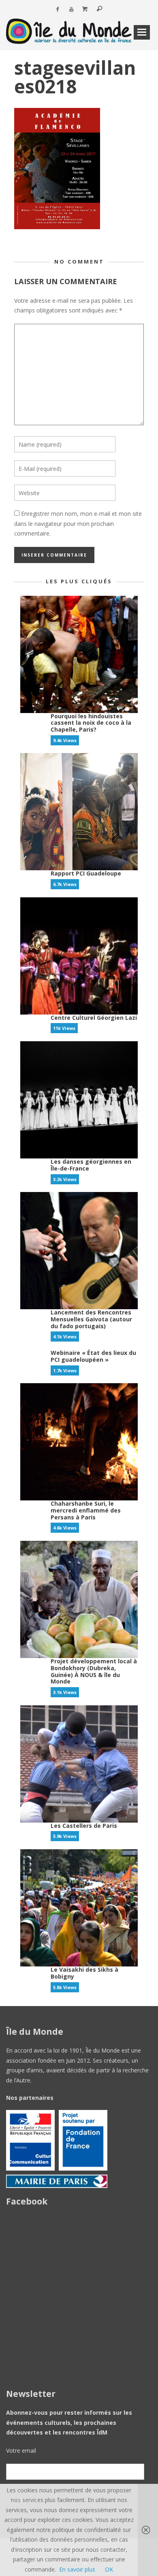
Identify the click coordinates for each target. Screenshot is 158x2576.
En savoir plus (77, 2569)
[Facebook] (57, 9)
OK (109, 2569)
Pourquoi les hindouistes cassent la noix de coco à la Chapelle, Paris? (91, 723)
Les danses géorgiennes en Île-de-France (91, 1165)
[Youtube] (72, 9)
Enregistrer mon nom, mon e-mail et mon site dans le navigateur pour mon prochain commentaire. (78, 523)
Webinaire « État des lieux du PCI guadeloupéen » (93, 1356)
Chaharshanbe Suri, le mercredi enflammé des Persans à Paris (86, 1510)
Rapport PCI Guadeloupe (86, 873)
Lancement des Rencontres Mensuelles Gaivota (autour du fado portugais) (91, 1319)
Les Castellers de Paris (84, 1826)
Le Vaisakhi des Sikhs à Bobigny (84, 1973)
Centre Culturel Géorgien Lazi (94, 1018)
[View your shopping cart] (85, 9)
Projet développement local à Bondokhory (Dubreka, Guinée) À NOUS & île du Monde (94, 1671)
